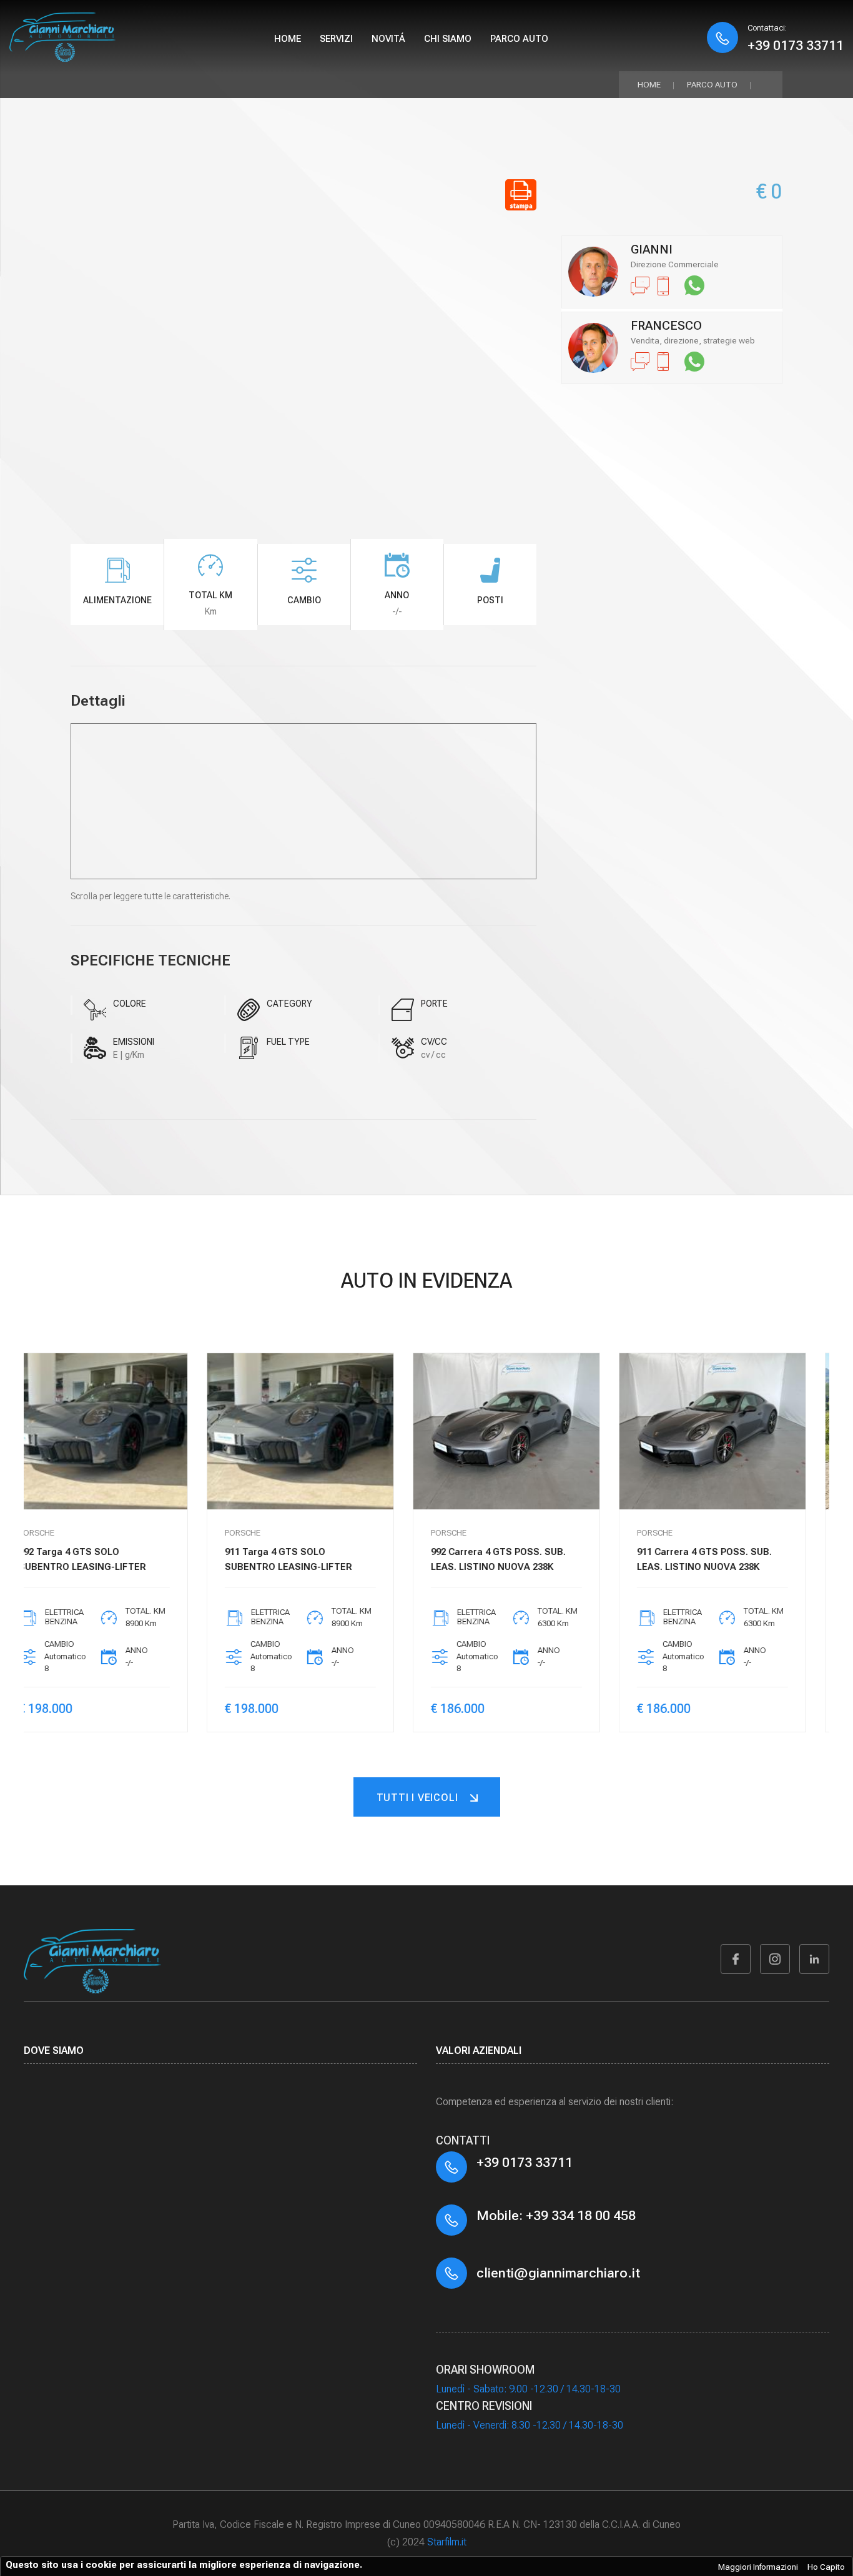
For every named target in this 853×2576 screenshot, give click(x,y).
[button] (809, 1565)
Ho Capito (826, 2567)
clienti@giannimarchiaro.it (558, 2273)
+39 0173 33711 (796, 45)
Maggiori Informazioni (758, 2567)
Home (288, 39)
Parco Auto (712, 85)
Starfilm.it (447, 2542)
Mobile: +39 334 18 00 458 (556, 2215)
